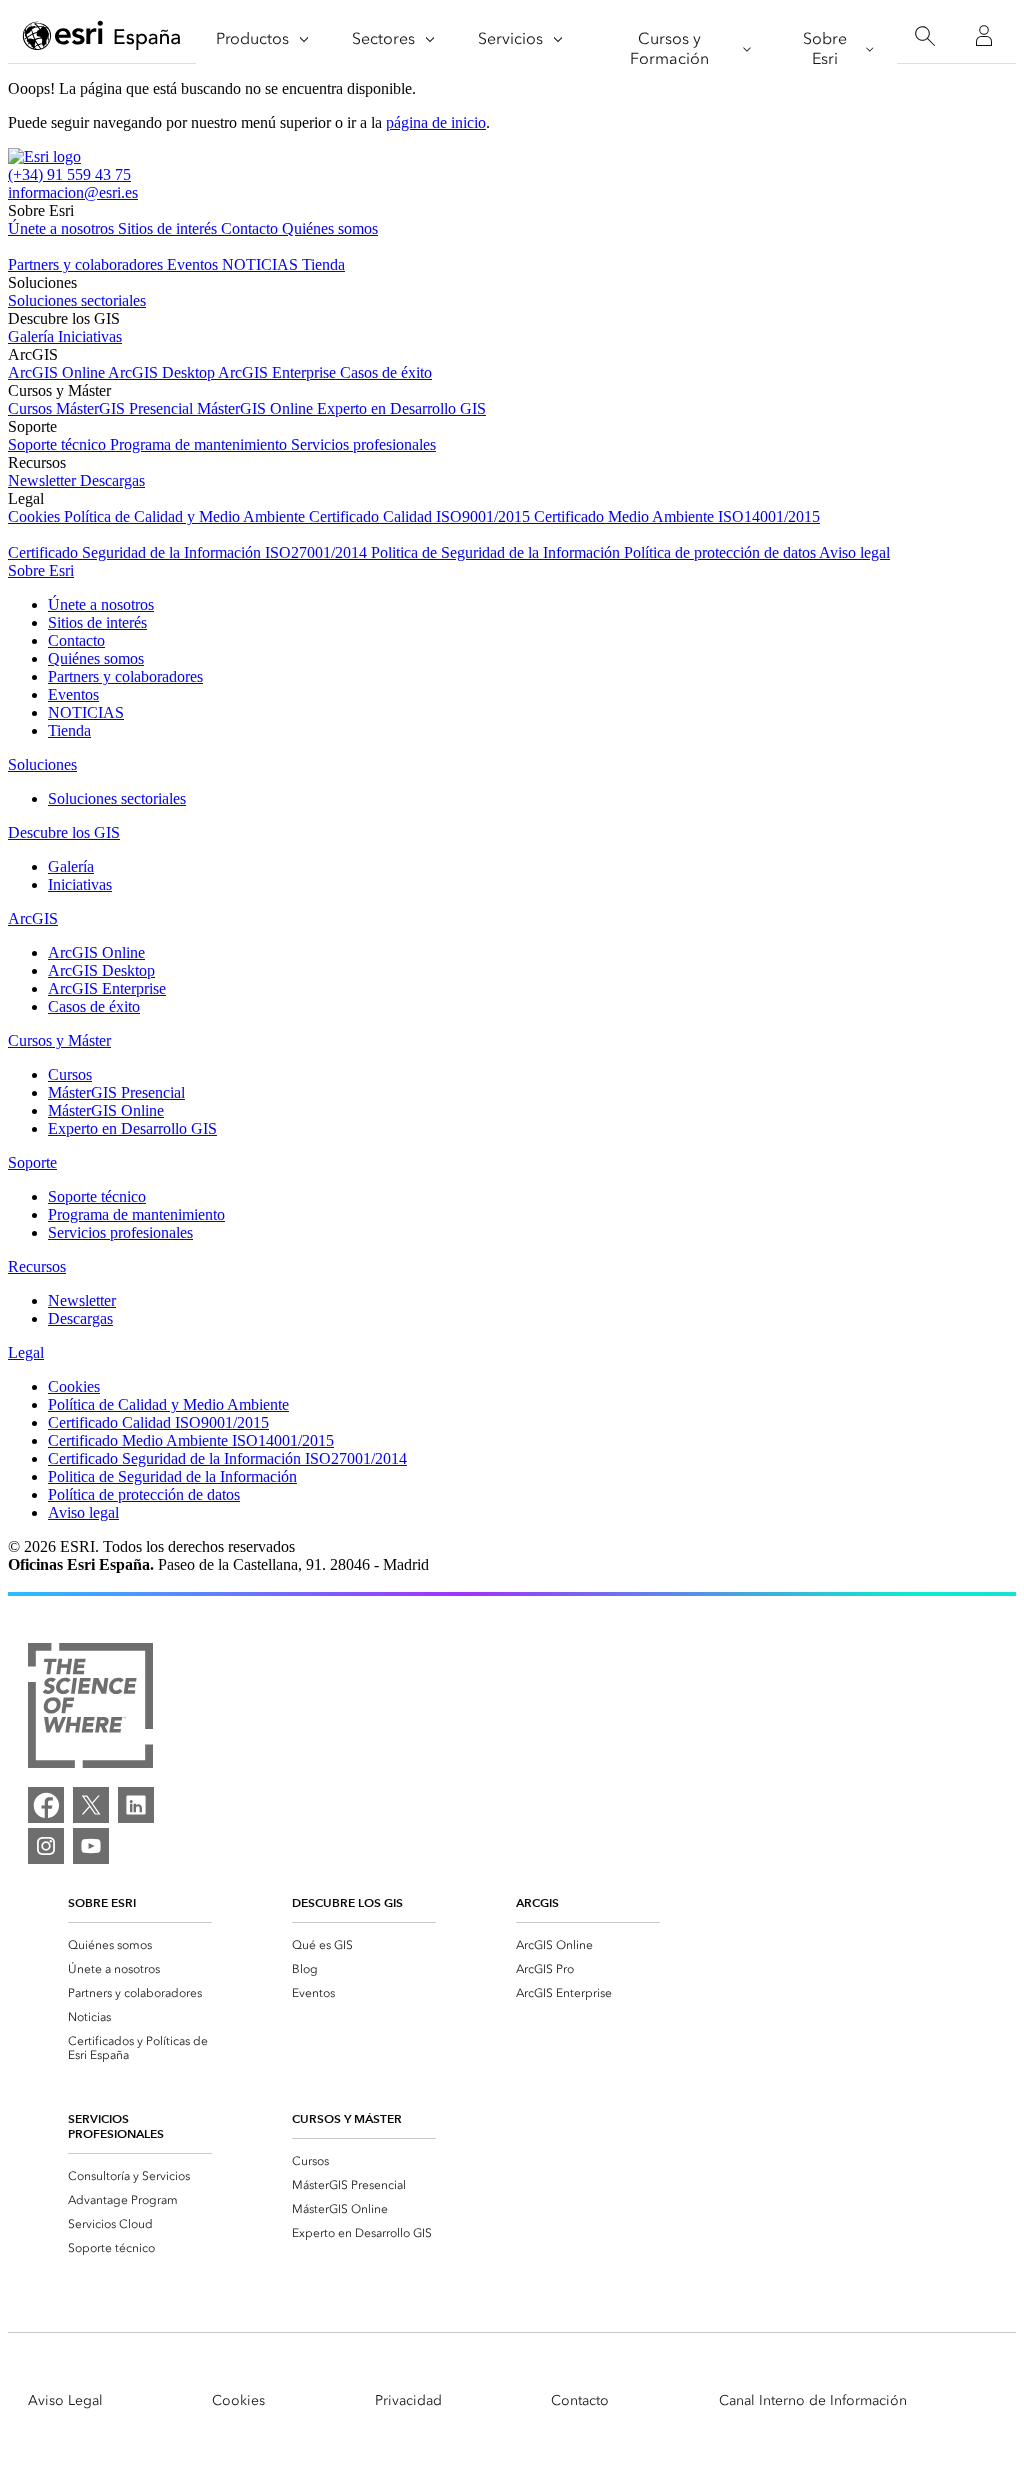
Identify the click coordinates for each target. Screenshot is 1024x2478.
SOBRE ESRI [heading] (102, 1902)
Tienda (323, 264)
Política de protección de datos (721, 552)
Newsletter (44, 480)
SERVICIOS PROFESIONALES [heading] (116, 2126)
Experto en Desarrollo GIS (401, 408)
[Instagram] (46, 1846)
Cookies (36, 516)
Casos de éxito (386, 372)
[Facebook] (46, 1805)
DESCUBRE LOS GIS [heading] (347, 1902)
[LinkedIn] (136, 1805)
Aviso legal (854, 552)
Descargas (112, 480)
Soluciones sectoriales (77, 300)
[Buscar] (924, 36)
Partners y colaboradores (87, 264)
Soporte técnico (59, 444)
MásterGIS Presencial (126, 408)
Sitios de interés (169, 228)
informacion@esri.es (73, 192)
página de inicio (436, 122)
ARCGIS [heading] (537, 1902)
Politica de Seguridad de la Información (497, 552)
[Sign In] (984, 36)
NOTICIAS (262, 264)
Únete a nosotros (63, 228)
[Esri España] (102, 37)
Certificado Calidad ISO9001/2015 (421, 516)
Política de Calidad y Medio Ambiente (186, 516)
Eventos (194, 264)
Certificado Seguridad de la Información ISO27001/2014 (189, 552)
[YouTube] (91, 1846)
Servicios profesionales (363, 444)
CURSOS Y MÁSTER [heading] (347, 2118)
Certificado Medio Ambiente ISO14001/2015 (677, 516)
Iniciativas (90, 336)
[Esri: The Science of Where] (90, 1707)
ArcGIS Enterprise (279, 372)
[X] (91, 1805)
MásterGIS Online (257, 408)
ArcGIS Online (58, 372)
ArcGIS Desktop (163, 372)
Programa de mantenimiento (200, 444)
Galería (33, 336)
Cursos (32, 408)
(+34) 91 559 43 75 (69, 174)
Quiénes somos (330, 228)
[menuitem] (140, 1945)
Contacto (251, 228)
